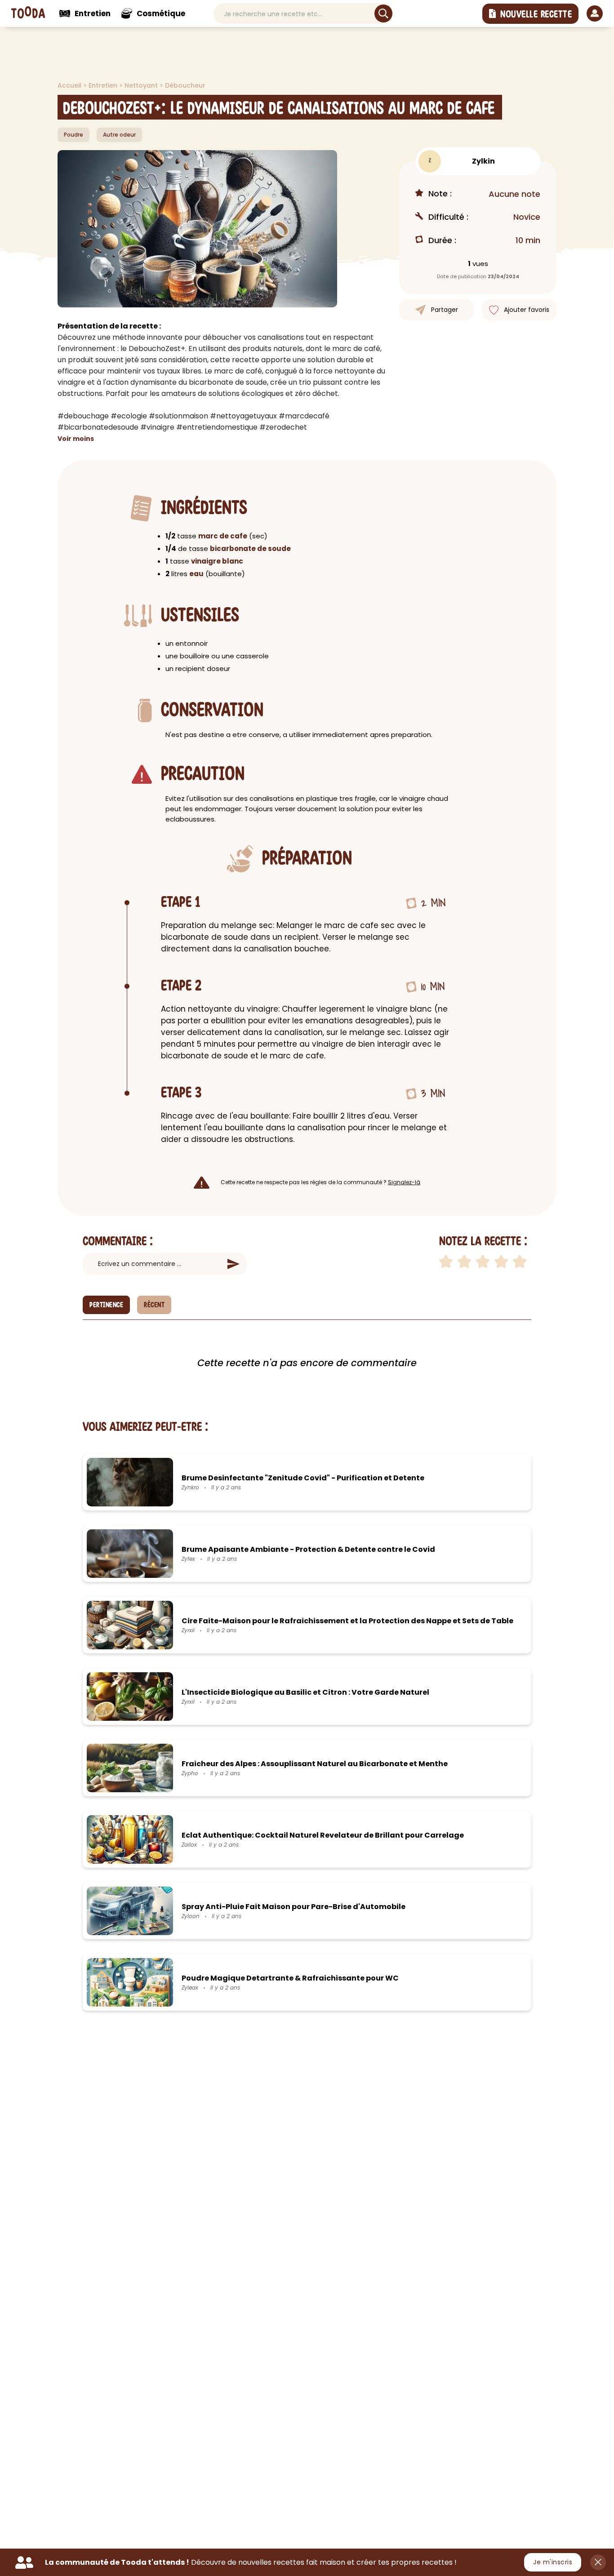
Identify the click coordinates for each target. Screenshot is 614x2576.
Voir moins (76, 439)
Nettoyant (142, 85)
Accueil (70, 85)
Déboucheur (185, 85)
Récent (154, 1305)
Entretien (104, 85)
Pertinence (106, 1305)
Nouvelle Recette (536, 14)
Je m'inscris (553, 2562)
